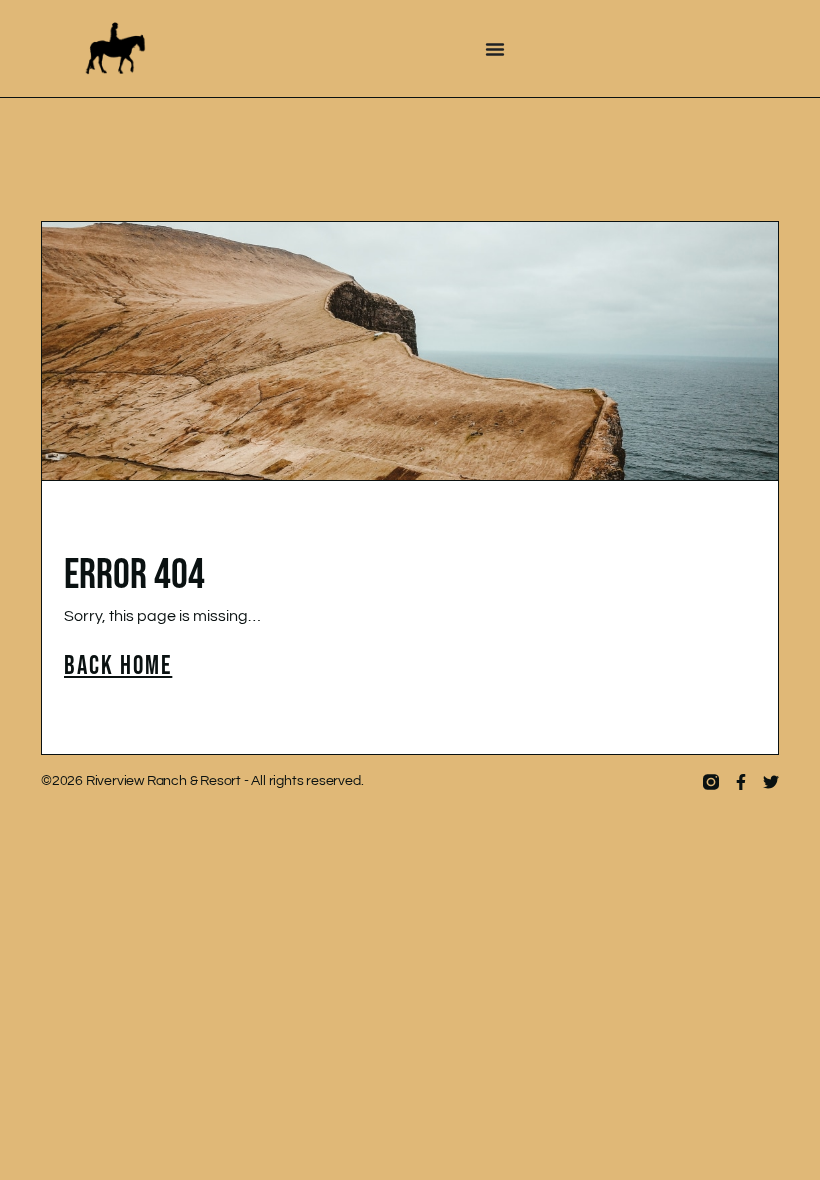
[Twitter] (771, 782)
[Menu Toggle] (495, 49)
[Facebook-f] (741, 782)
